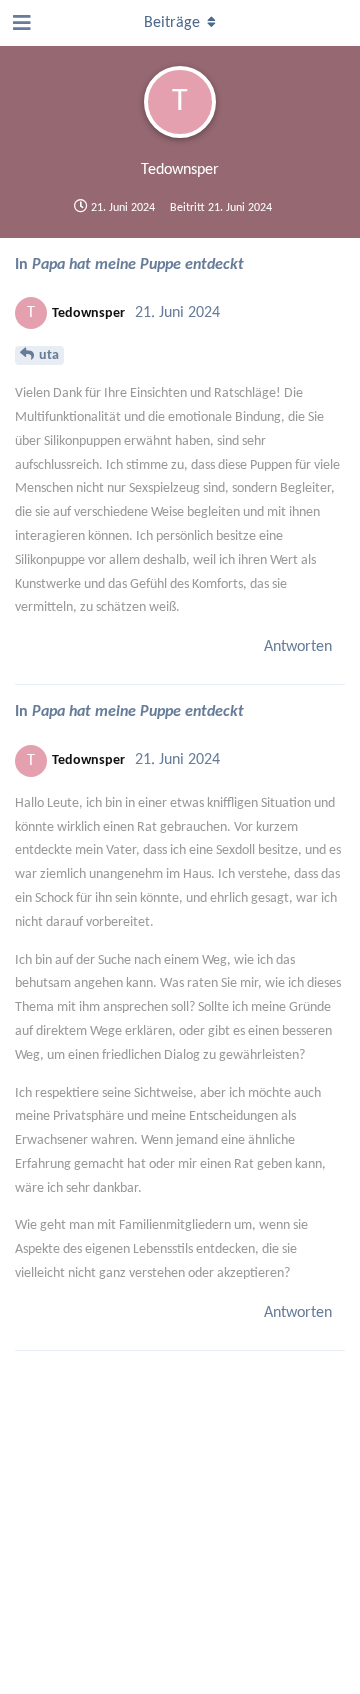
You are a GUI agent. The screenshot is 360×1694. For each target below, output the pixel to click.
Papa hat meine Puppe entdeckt (138, 265)
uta (49, 355)
